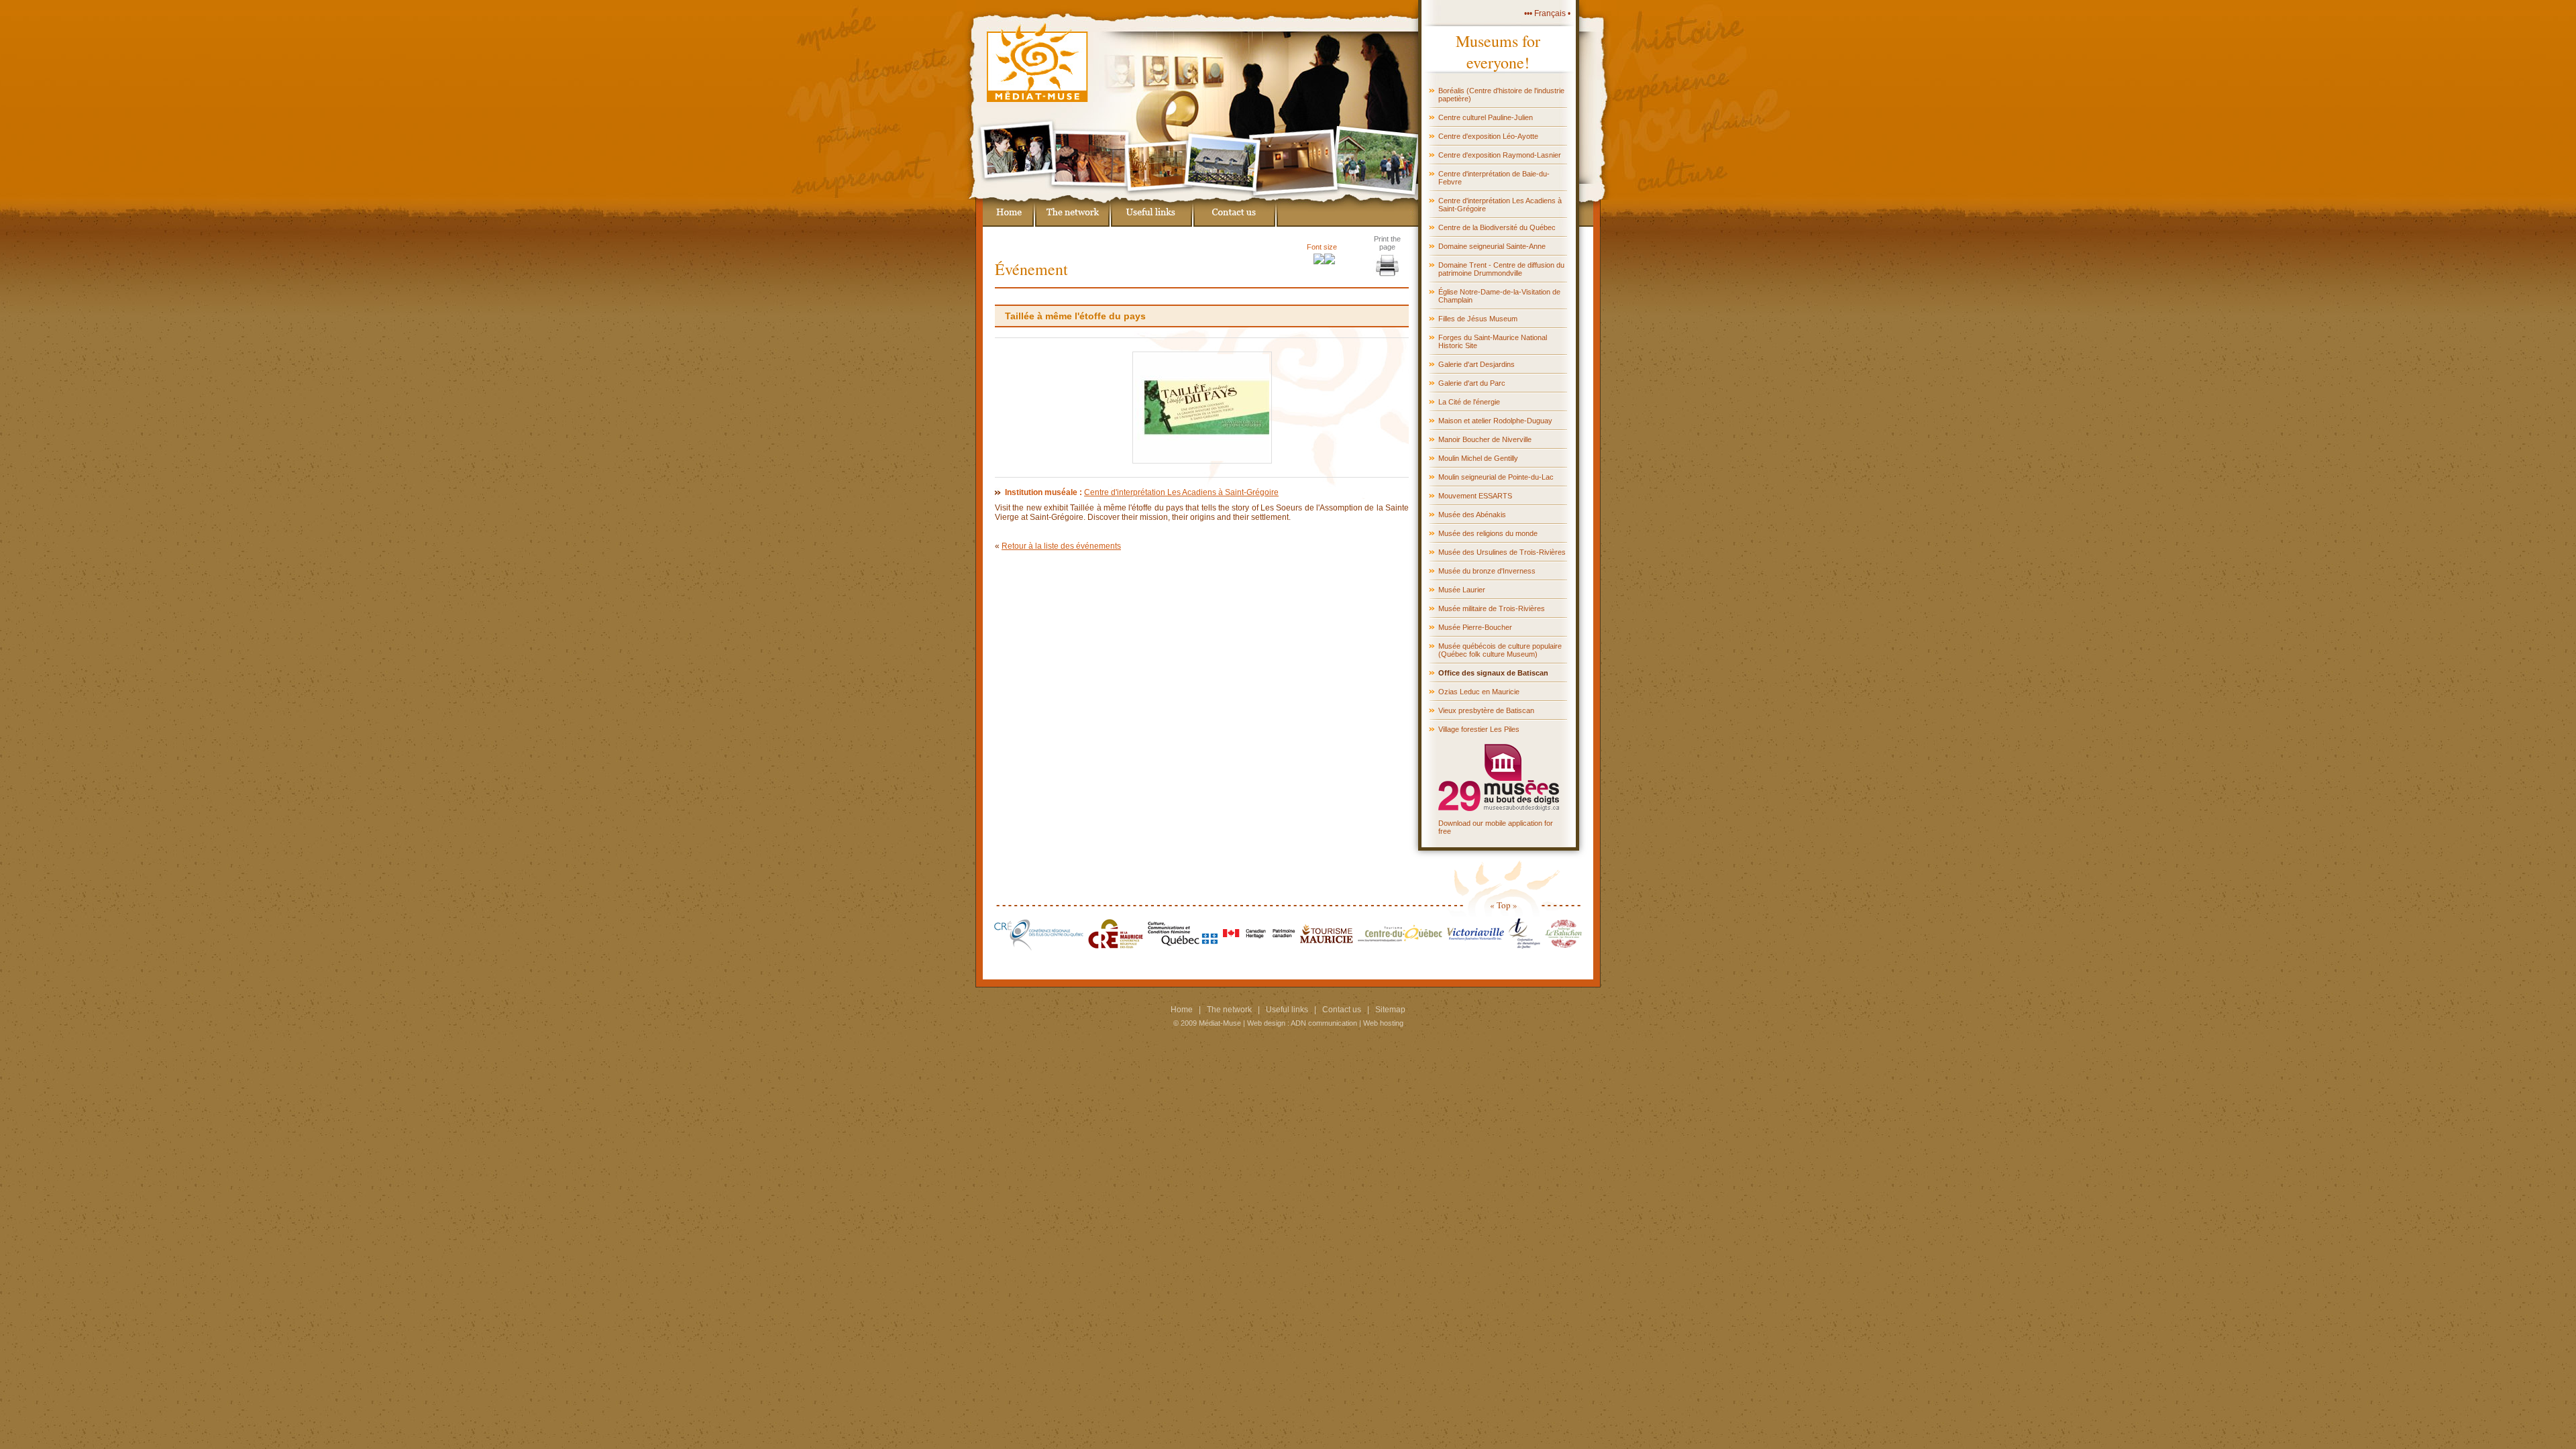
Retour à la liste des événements (1061, 546)
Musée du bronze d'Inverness (1487, 571)
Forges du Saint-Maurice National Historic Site (1493, 341)
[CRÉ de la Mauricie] (1116, 948)
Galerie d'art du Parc (1472, 383)
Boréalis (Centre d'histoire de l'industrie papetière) (1501, 95)
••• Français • (1547, 13)
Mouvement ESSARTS (1475, 496)
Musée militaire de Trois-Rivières (1492, 608)
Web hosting (1383, 1023)
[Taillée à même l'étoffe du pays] (1202, 461)
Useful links (1287, 1010)
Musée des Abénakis (1472, 515)
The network (1229, 1010)
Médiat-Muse (1220, 1023)
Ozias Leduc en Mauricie (1479, 692)
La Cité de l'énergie (1469, 402)
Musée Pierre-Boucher (1475, 627)
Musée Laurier (1462, 590)
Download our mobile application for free (1496, 827)
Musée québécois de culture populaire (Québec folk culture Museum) (1500, 650)
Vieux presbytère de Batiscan (1486, 710)
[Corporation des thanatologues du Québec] (1524, 948)
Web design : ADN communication (1302, 1023)
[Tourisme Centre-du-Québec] (1400, 948)
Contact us (1342, 1010)
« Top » (1504, 905)
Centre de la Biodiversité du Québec (1497, 227)
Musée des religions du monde (1488, 533)
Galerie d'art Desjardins (1477, 364)
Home (1182, 1010)
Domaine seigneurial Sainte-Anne (1492, 246)
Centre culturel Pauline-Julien (1486, 117)
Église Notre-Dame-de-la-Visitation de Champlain (1499, 296)
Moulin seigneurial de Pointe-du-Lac (1496, 477)
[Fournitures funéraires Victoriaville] (1475, 948)
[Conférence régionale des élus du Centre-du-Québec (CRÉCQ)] (1039, 948)
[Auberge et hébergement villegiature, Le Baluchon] (1563, 948)
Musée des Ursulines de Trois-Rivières (1502, 552)
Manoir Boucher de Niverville (1485, 439)
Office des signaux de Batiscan (1493, 673)
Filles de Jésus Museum (1478, 319)
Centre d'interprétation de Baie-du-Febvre (1494, 178)
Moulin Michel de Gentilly (1478, 458)
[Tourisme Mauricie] (1327, 948)
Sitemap (1390, 1010)
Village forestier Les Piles (1479, 729)
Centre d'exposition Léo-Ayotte (1488, 136)
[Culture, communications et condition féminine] (1183, 948)
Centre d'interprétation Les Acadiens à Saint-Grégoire (1500, 205)
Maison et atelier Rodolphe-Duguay (1495, 421)
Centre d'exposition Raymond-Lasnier (1500, 155)
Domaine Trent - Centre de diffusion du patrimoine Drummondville (1501, 269)
